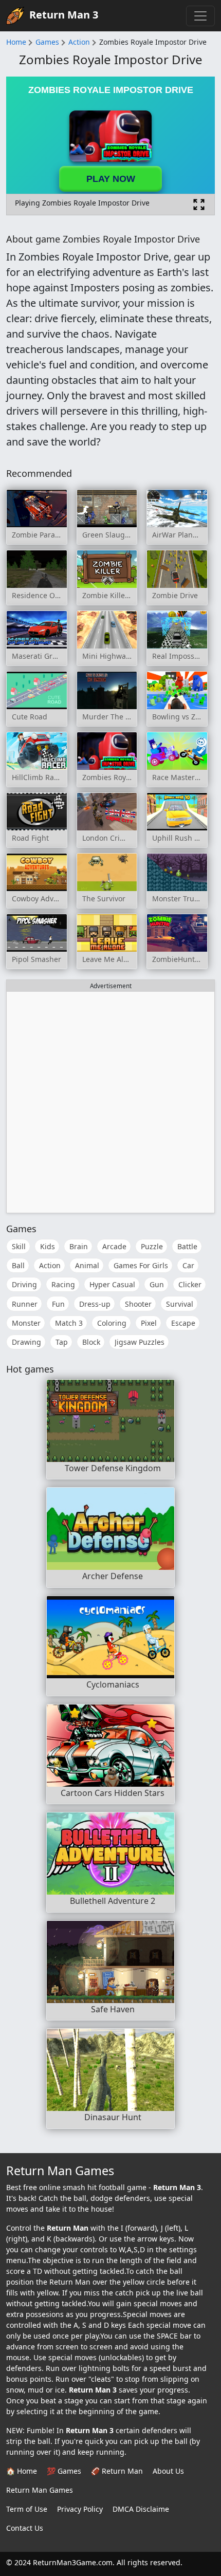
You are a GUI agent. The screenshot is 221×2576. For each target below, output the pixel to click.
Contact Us (25, 2528)
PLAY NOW (111, 179)
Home (16, 42)
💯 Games (64, 2471)
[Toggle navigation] (200, 16)
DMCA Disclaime (141, 2509)
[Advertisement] (110, 1102)
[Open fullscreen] (199, 205)
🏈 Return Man (117, 2471)
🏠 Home (22, 2471)
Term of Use (27, 2509)
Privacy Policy (80, 2509)
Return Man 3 (64, 15)
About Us (168, 2471)
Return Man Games (40, 2490)
